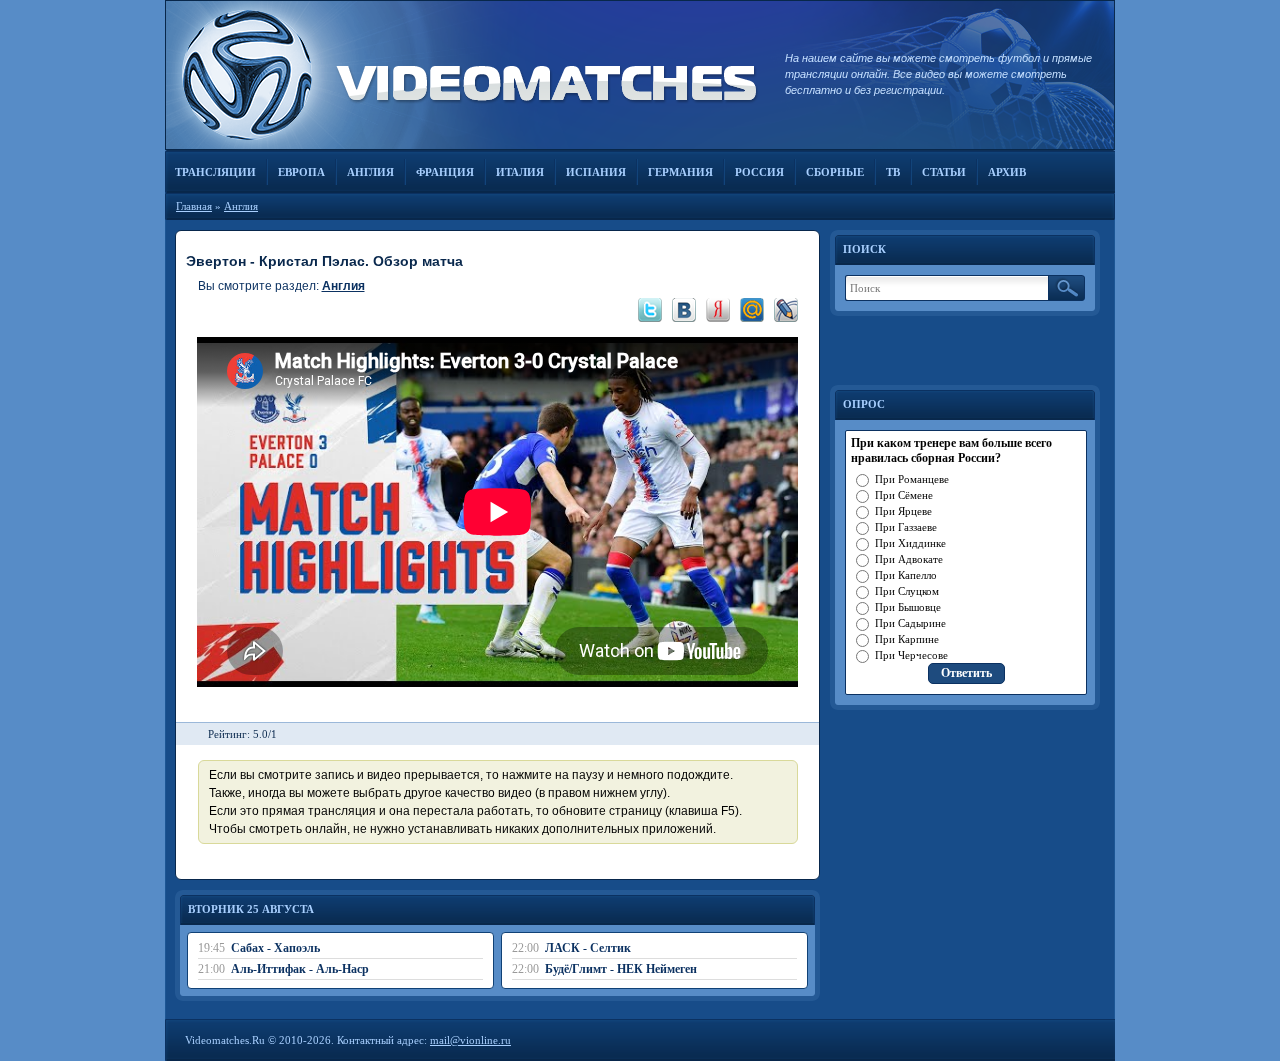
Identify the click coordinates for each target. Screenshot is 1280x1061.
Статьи (944, 172)
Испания (596, 172)
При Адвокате (909, 559)
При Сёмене (904, 495)
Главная (194, 206)
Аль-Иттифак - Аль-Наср (300, 969)
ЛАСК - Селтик (588, 948)
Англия (370, 172)
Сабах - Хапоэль (275, 948)
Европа (301, 172)
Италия (520, 172)
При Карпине (907, 639)
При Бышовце (908, 607)
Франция (445, 172)
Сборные (835, 172)
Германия (680, 172)
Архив (1007, 172)
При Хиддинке (910, 543)
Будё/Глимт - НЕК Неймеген (621, 969)
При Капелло (906, 575)
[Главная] (465, 75)
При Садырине (910, 623)
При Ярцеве (903, 511)
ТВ (893, 172)
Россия (759, 172)
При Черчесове (911, 655)
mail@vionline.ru (470, 1040)
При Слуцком (907, 591)
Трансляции (215, 172)
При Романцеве (912, 479)
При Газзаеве (906, 527)
